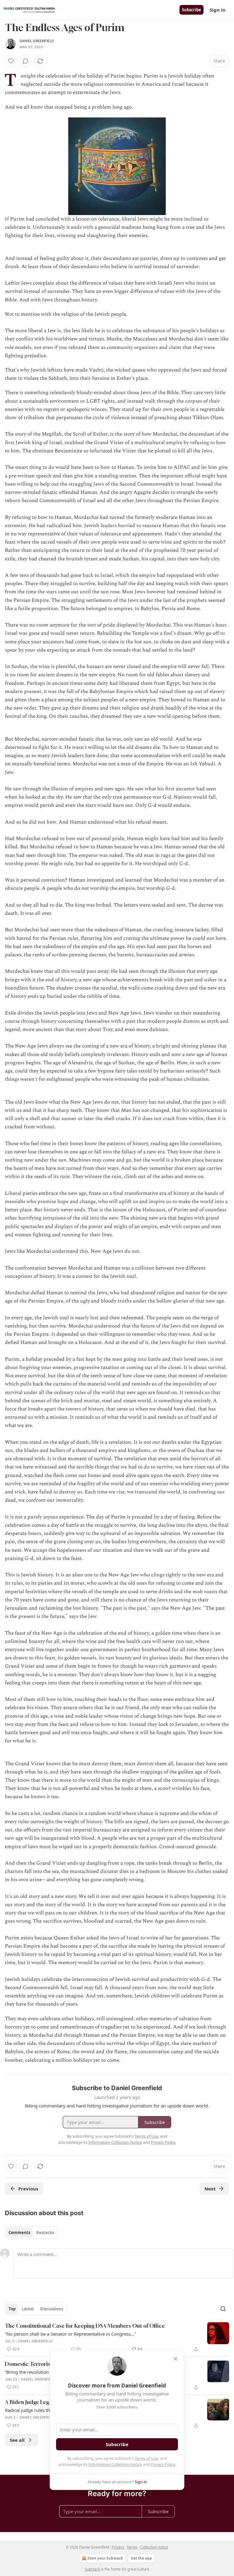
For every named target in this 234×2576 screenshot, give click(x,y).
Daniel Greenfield (37, 41)
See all (17, 2440)
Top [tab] (12, 2309)
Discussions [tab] (52, 2309)
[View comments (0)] (26, 61)
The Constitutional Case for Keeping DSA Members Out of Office (85, 2326)
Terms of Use (146, 2458)
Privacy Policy (163, 2464)
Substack (92, 2569)
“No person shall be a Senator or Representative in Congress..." (71, 2334)
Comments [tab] (19, 2233)
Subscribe (191, 10)
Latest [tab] (28, 2309)
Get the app (141, 2558)
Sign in (218, 10)
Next (210, 2189)
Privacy (118, 2547)
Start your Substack (105, 2558)
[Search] (223, 2309)
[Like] (11, 61)
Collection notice (154, 2547)
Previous (28, 2189)
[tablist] (31, 2233)
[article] (117, 2337)
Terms (132, 2547)
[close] (175, 2359)
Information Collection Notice (115, 2464)
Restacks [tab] (45, 2233)
